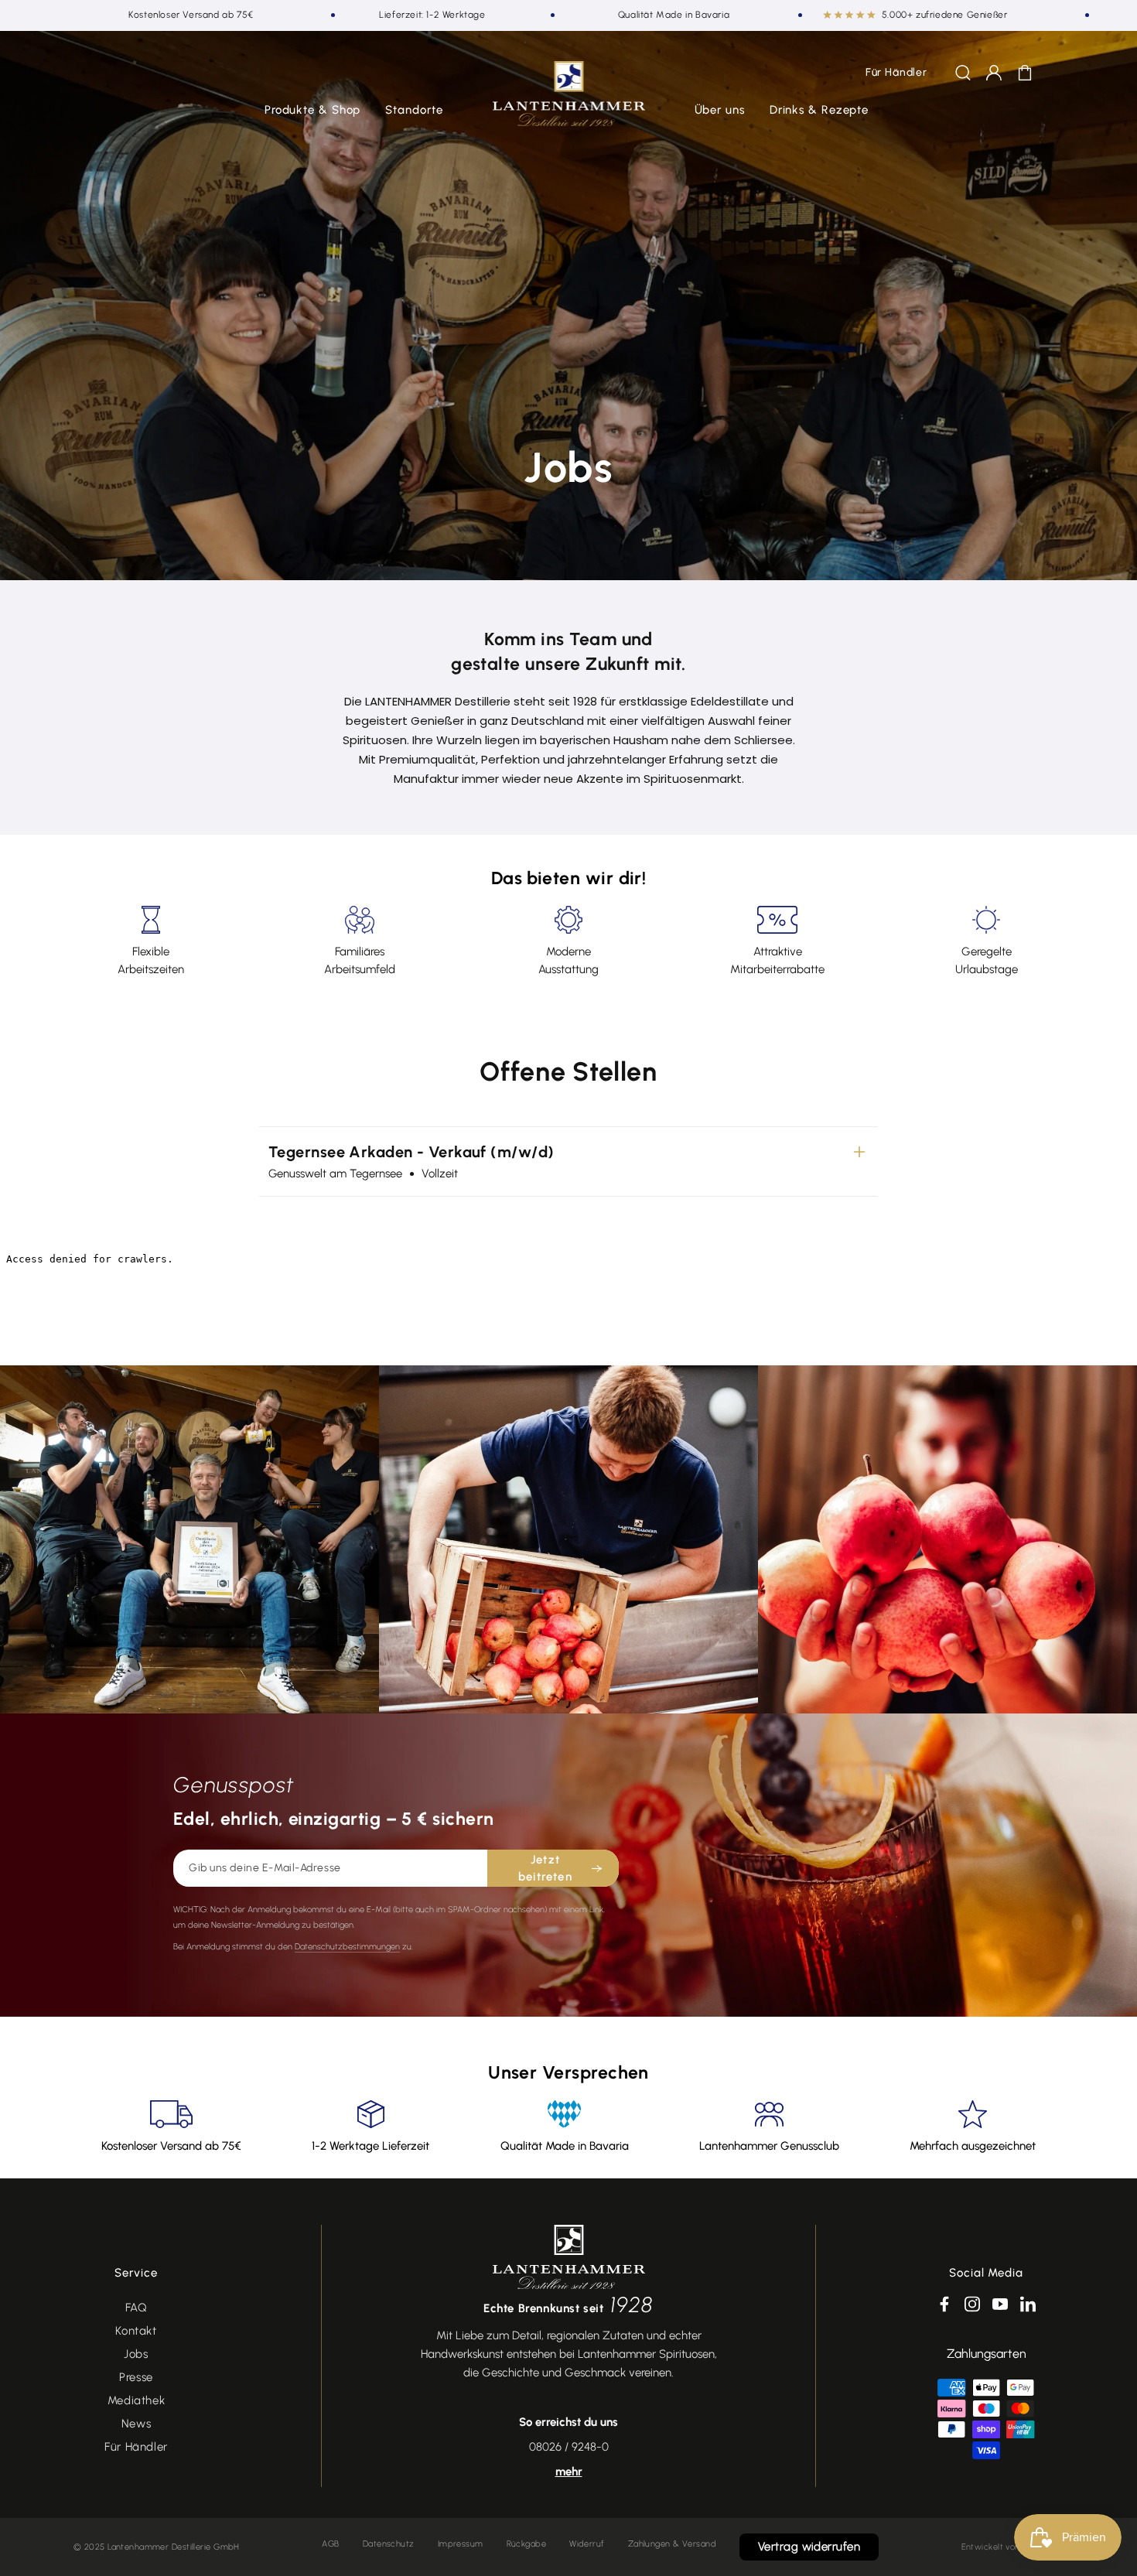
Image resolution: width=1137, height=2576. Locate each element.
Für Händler (136, 2447)
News (136, 2424)
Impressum (461, 2544)
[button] (313, 111)
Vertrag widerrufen (809, 2547)
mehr (569, 2472)
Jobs (136, 2354)
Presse (136, 2377)
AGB (330, 2544)
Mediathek (136, 2400)
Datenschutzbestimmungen (347, 1947)
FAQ (137, 2308)
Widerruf (587, 2544)
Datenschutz (389, 2544)
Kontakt (136, 2331)
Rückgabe (527, 2544)
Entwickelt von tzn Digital (1012, 2547)
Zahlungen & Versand (672, 2544)
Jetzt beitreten (545, 1869)
